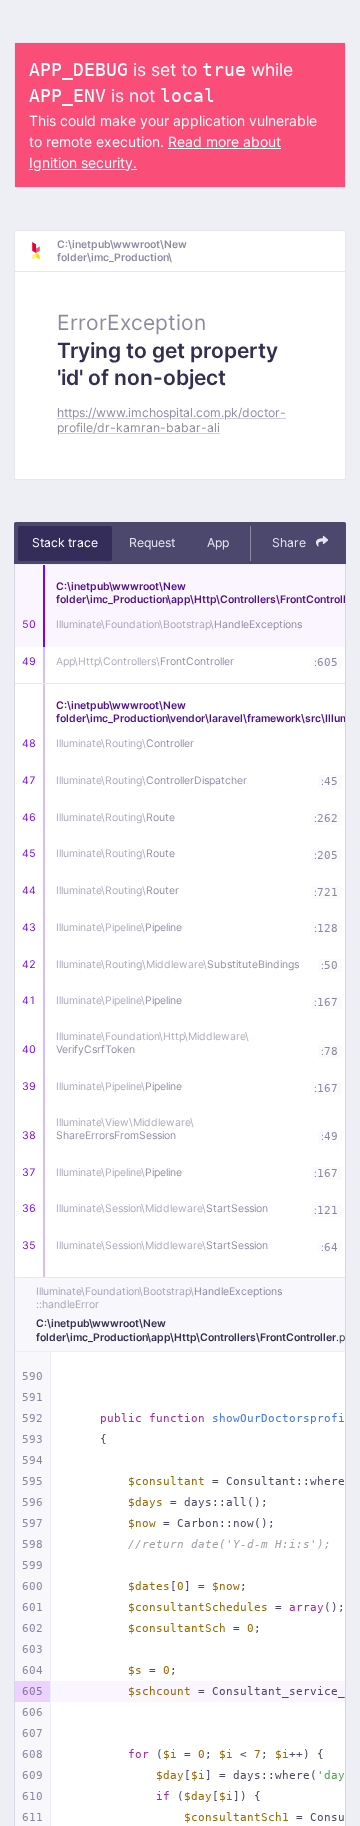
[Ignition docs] (43, 251)
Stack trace (65, 542)
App (218, 542)
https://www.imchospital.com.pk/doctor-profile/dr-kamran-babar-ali (171, 420)
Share (290, 542)
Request (152, 542)
